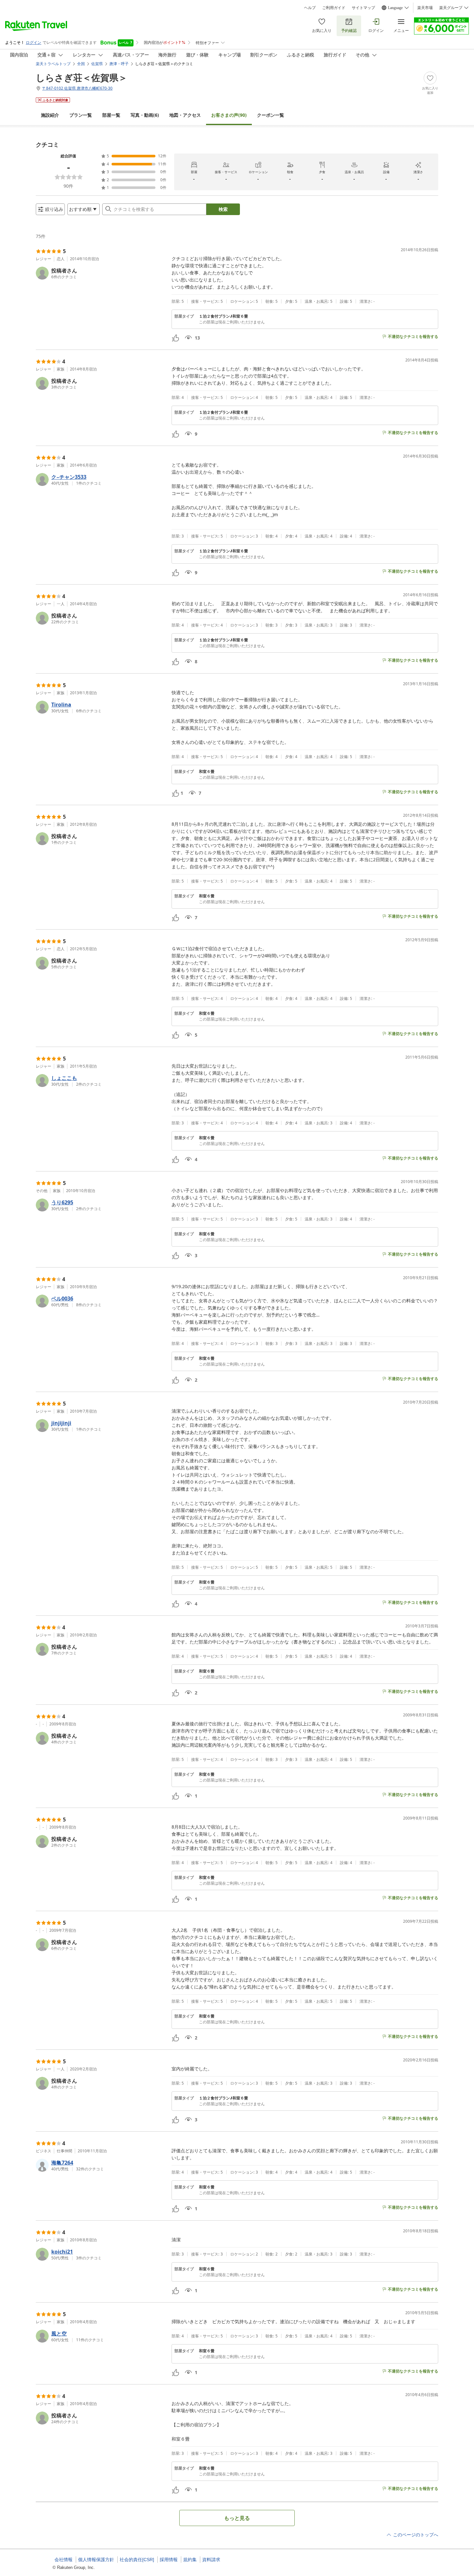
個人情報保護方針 (96, 2560)
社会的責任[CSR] (137, 2560)
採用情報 (169, 2560)
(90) (229, 115)
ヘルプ (310, 8)
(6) (145, 115)
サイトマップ (363, 8)
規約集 (190, 2560)
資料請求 (211, 2560)
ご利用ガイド (334, 8)
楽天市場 (425, 8)
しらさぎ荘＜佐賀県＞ (82, 77)
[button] (101, 273)
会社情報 (64, 2560)
